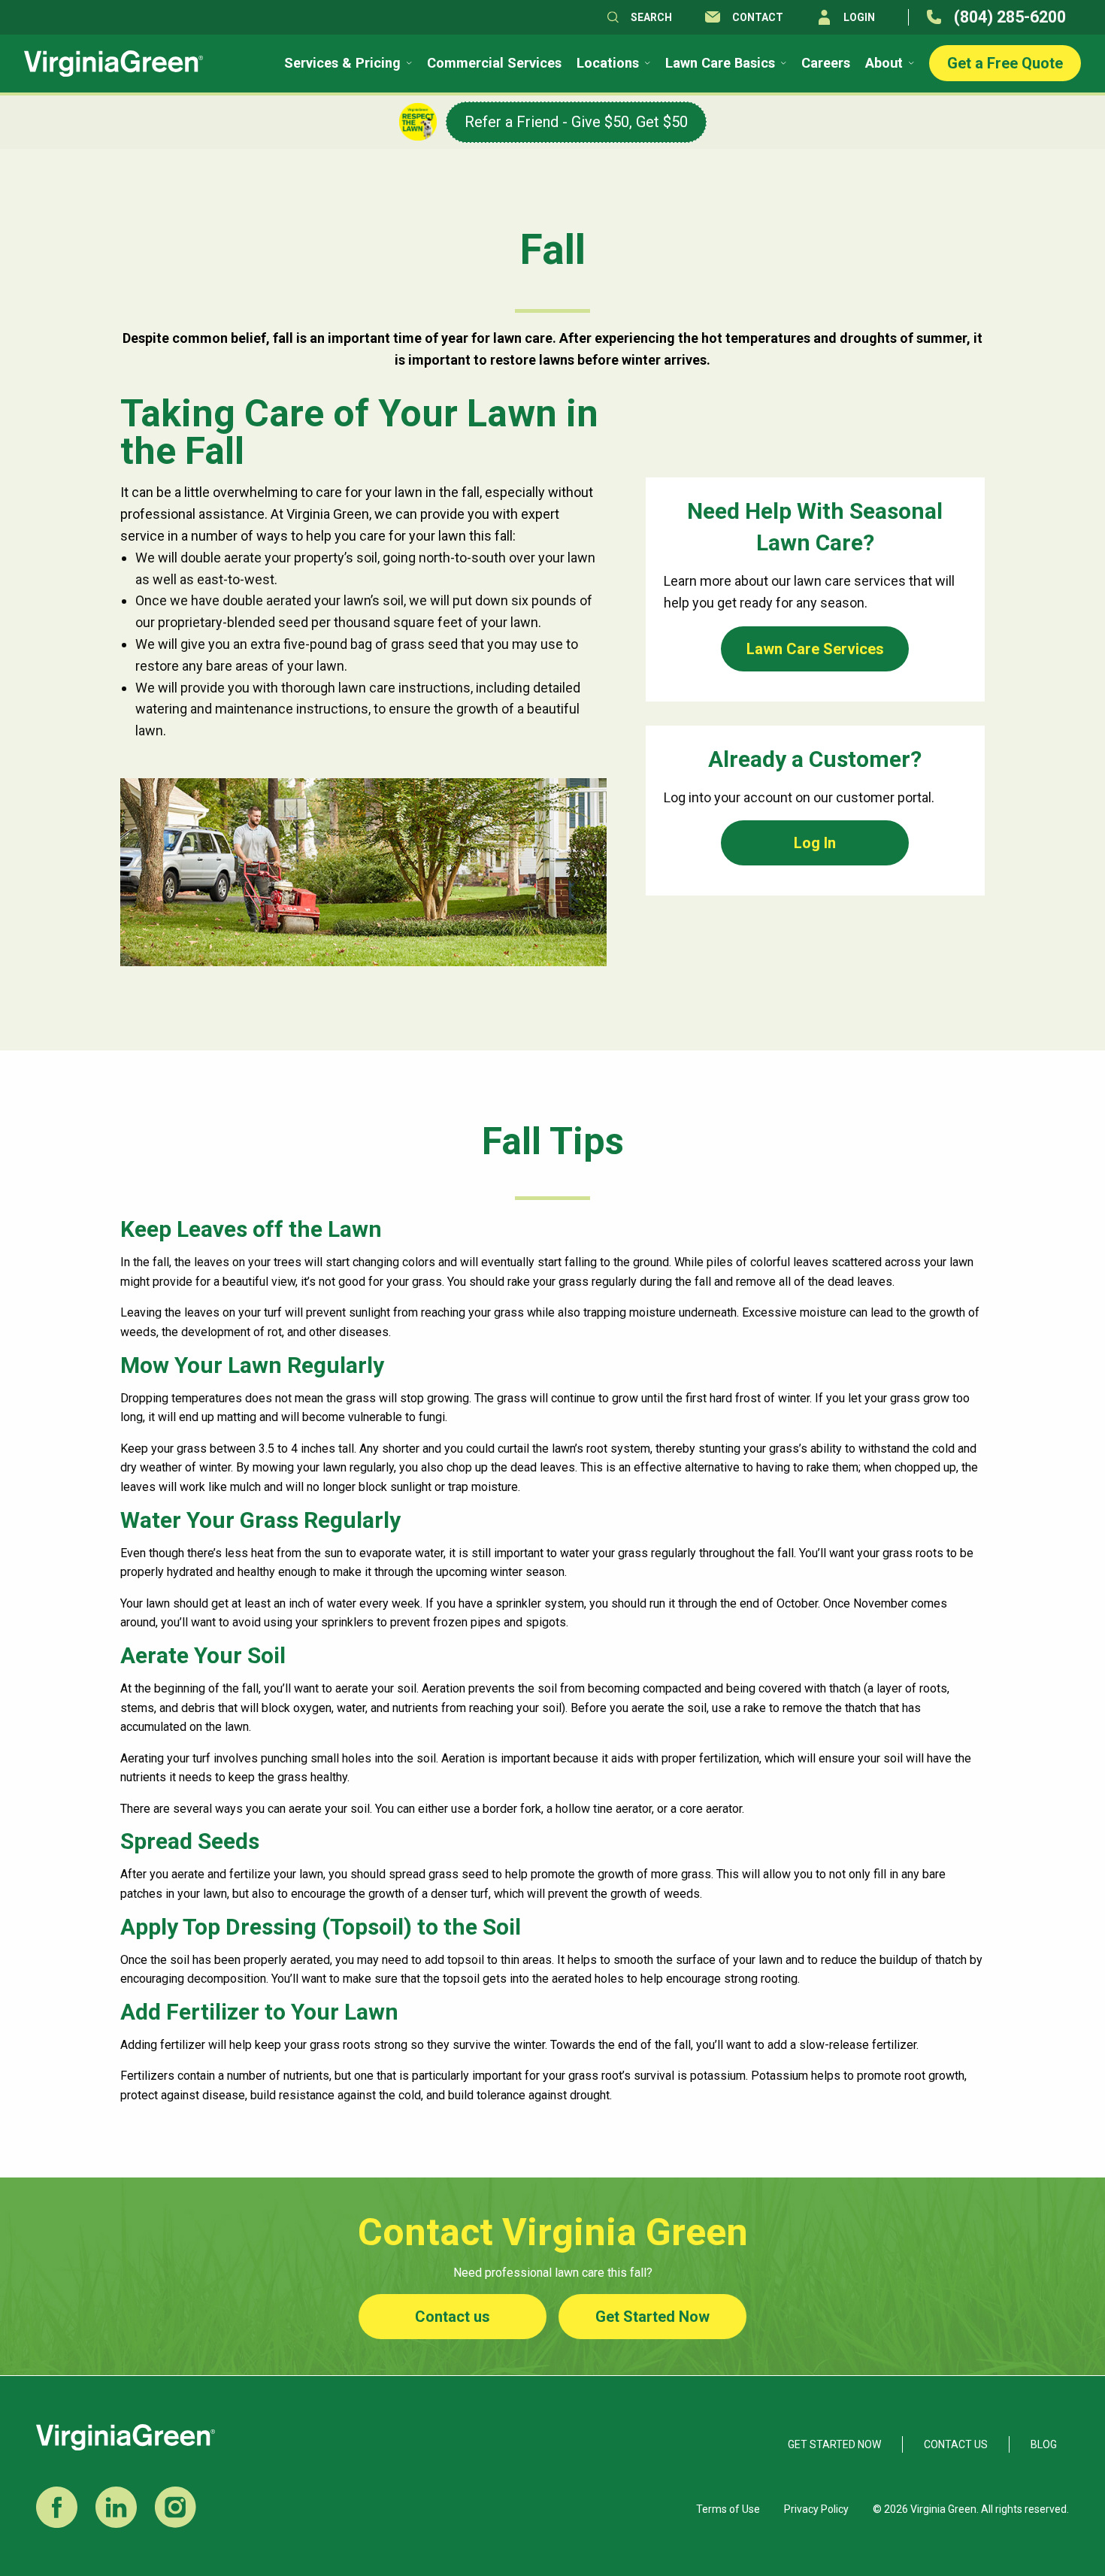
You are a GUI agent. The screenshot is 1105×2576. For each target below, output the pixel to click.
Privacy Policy (816, 2509)
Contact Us (956, 2444)
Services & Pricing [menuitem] (342, 63)
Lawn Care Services (815, 649)
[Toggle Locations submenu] (646, 63)
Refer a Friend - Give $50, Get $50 (576, 122)
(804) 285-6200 (1010, 17)
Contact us (453, 2317)
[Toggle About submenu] (910, 63)
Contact (758, 17)
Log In (815, 843)
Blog (1044, 2444)
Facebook (57, 2507)
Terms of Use (728, 2509)
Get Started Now (652, 2317)
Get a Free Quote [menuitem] (1005, 63)
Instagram (176, 2507)
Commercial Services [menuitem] (494, 63)
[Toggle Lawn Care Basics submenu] (782, 63)
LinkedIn (116, 2507)
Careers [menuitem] (826, 63)
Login (859, 17)
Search (651, 17)
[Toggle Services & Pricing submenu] (408, 63)
